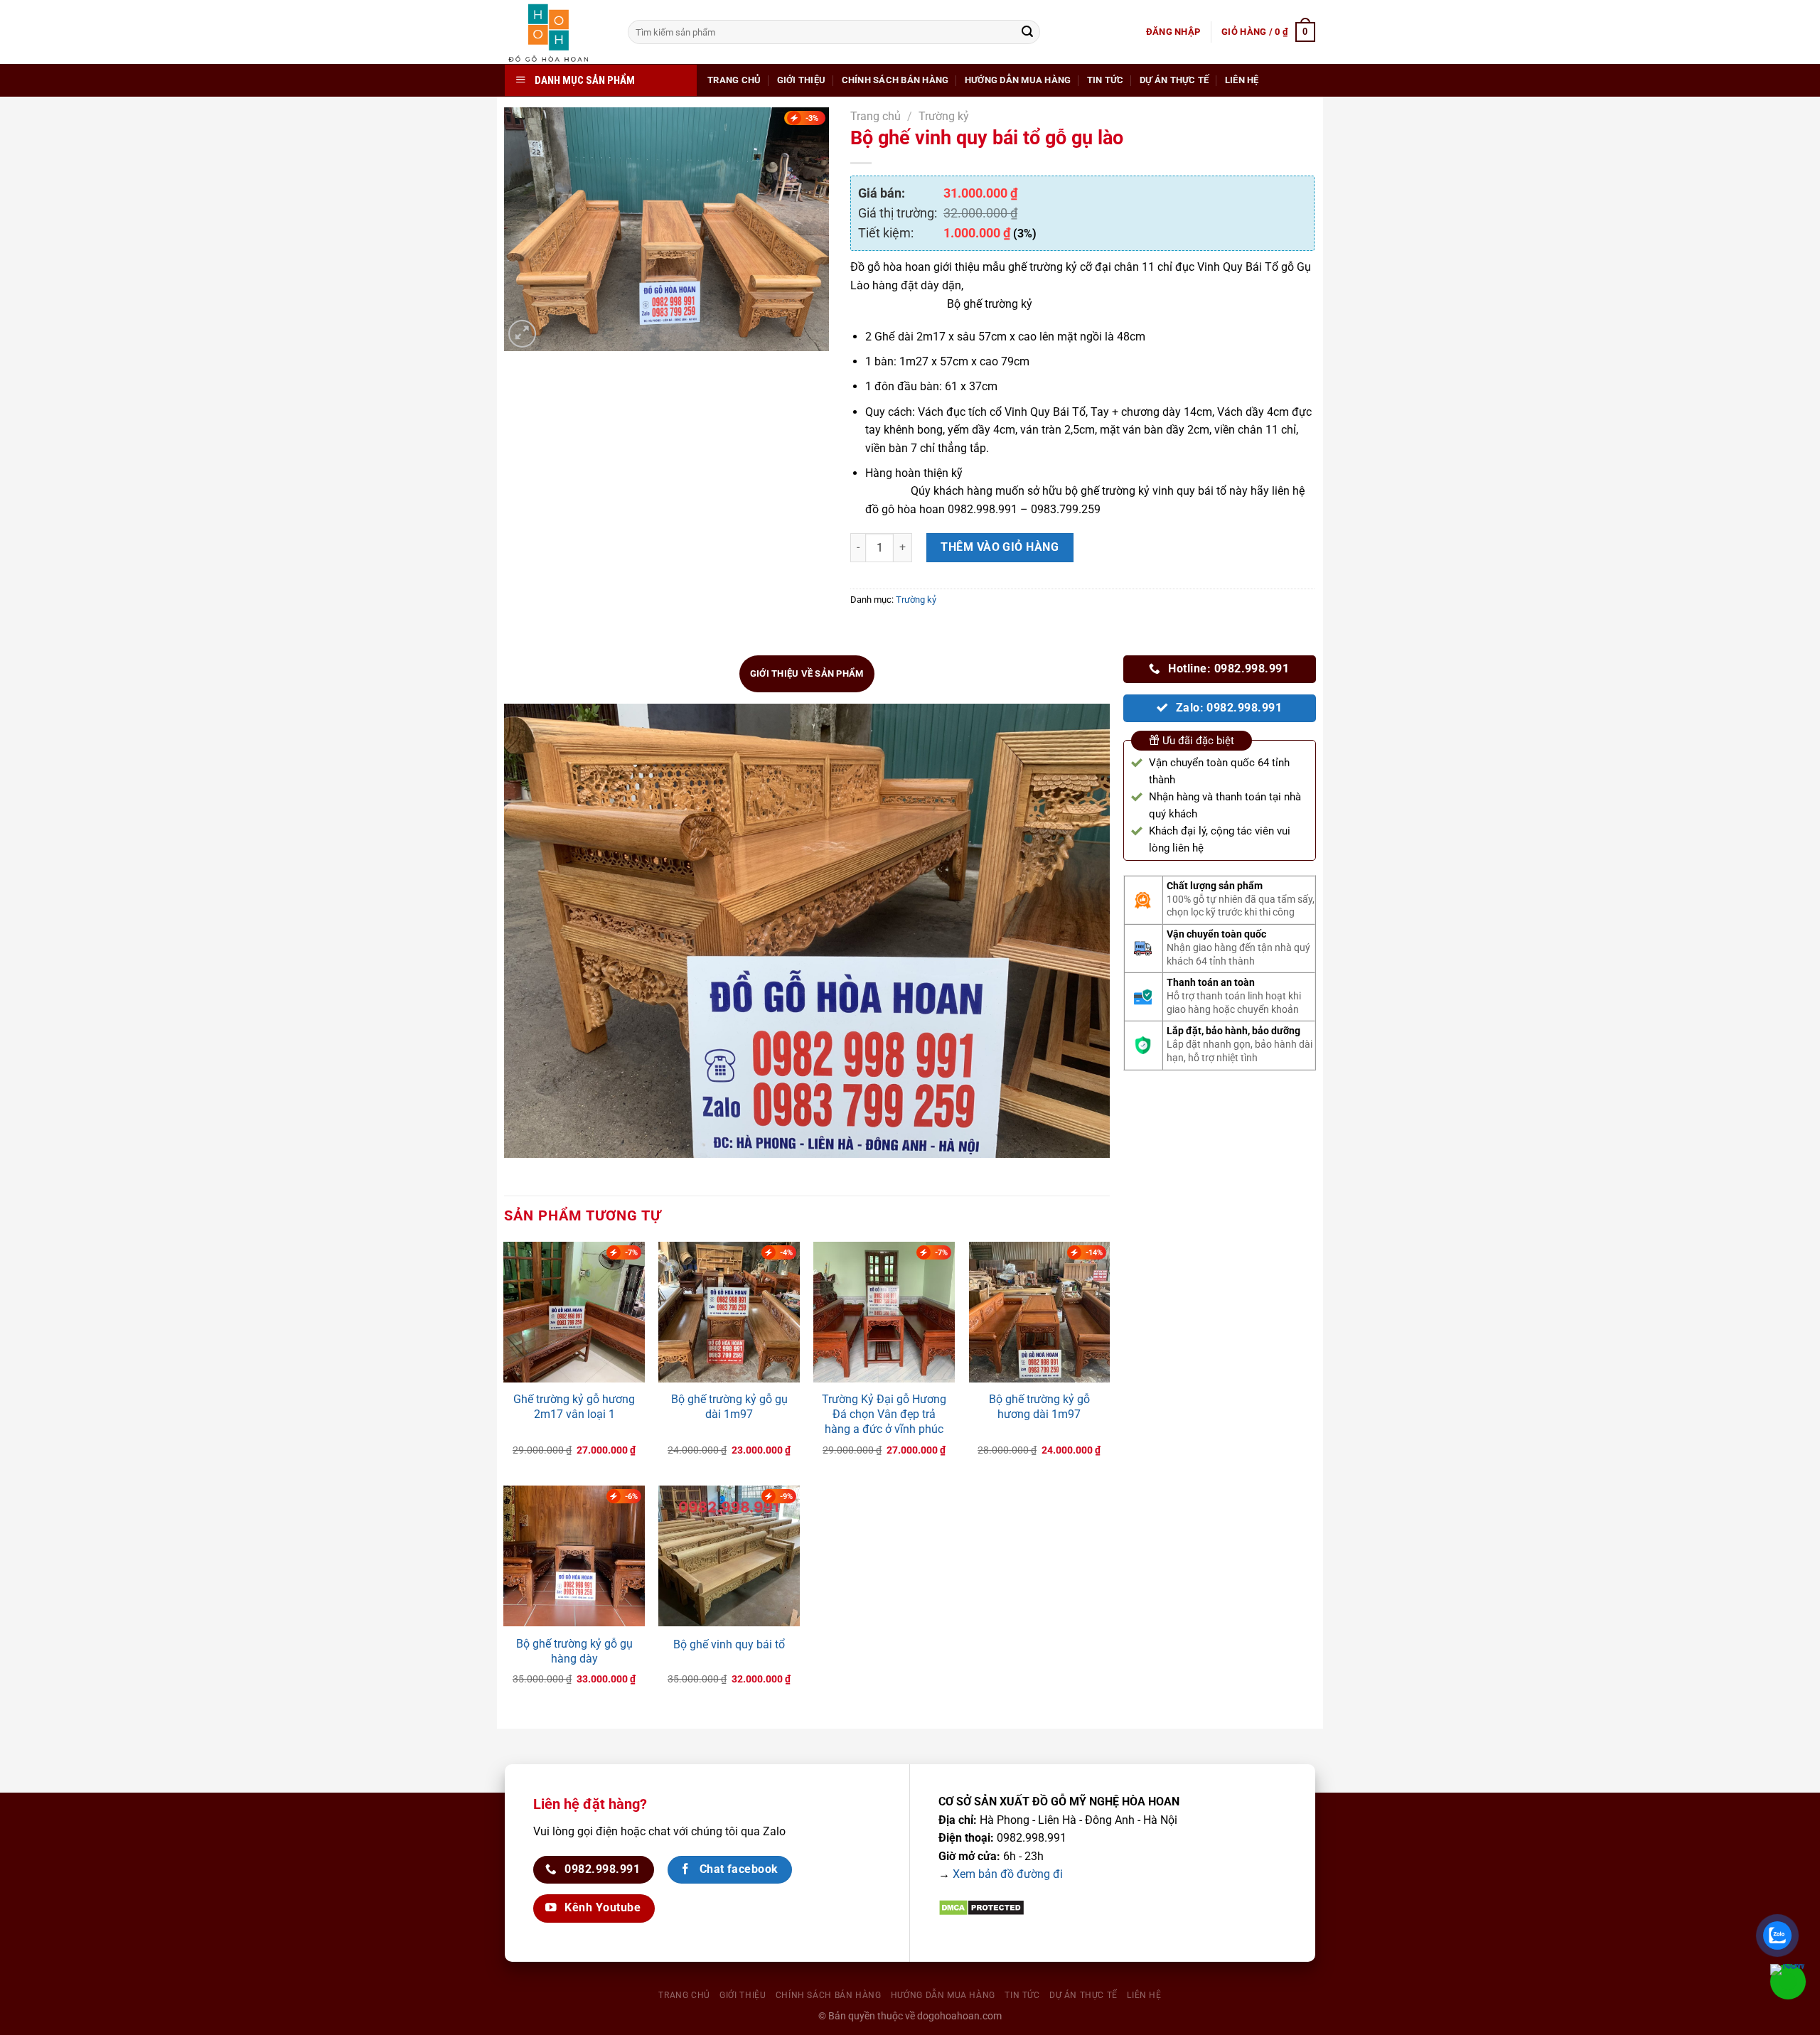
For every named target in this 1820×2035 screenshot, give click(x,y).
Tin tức (1106, 80)
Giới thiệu (802, 80)
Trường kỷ (944, 116)
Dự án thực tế (1174, 80)
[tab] (807, 674)
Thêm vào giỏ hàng (1000, 547)
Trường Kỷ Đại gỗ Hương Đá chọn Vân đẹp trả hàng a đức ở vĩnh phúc (884, 1414)
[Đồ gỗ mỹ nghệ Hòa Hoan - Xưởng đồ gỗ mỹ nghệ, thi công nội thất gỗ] (556, 32)
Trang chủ (734, 80)
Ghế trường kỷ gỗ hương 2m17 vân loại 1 (574, 1407)
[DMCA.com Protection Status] (981, 1907)
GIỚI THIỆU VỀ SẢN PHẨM (807, 673)
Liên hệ (1242, 80)
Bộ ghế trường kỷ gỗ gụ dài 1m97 (729, 1407)
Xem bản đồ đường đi (1008, 1874)
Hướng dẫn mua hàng (1018, 80)
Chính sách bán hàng (895, 80)
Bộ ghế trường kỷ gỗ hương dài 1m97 (1039, 1407)
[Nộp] (1027, 32)
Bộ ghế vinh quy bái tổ (729, 1644)
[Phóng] (522, 334)
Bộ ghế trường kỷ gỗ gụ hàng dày (574, 1651)
